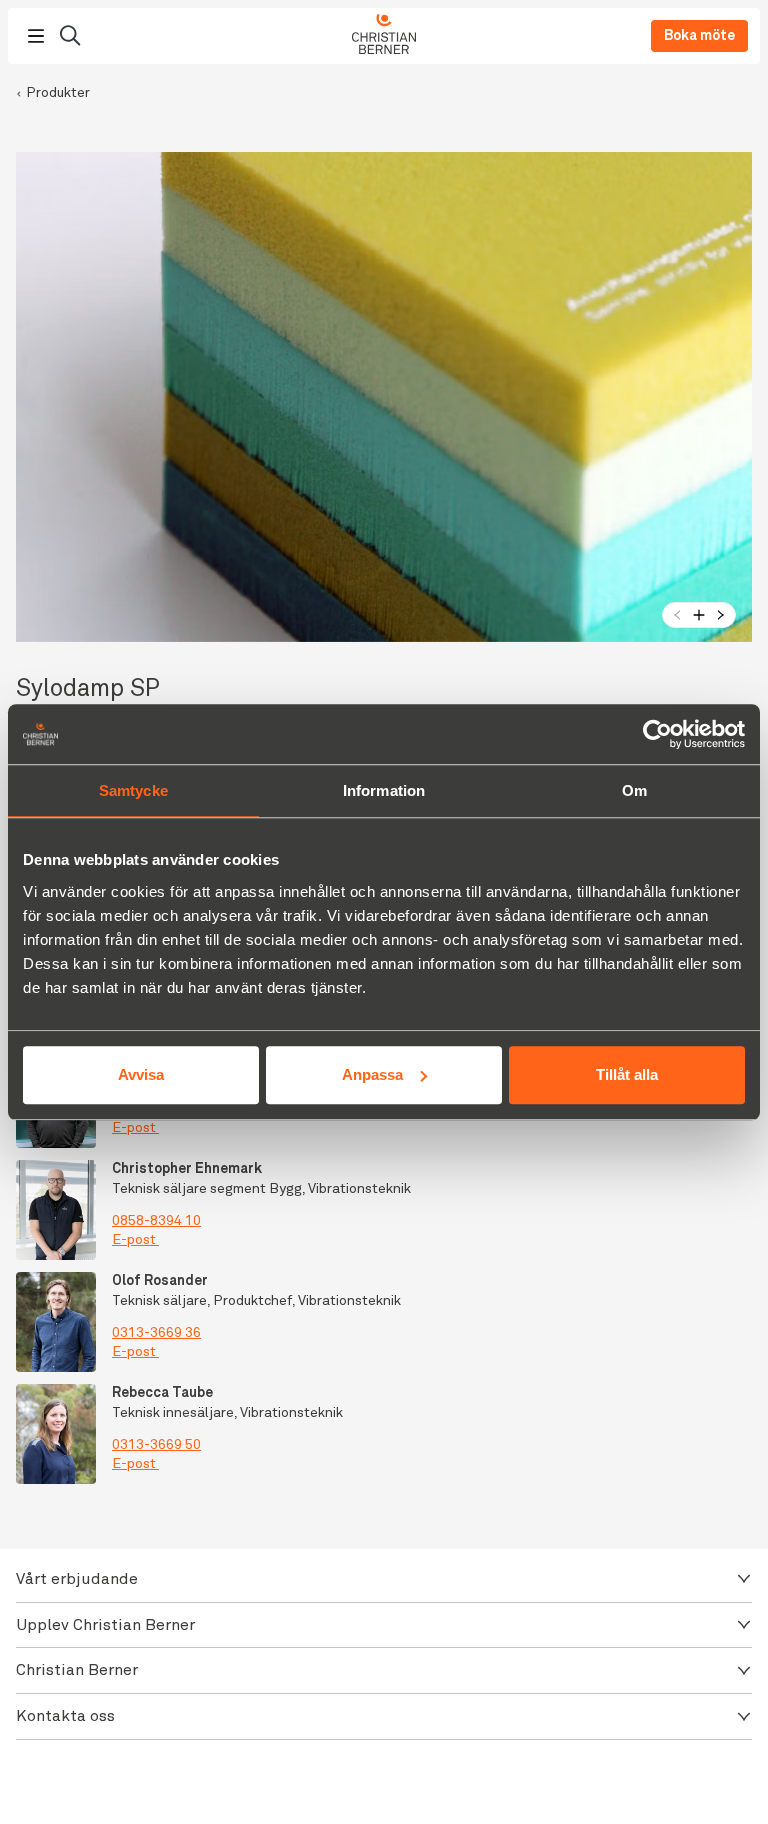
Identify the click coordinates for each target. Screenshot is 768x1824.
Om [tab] (634, 790)
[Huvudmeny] (36, 36)
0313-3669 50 (156, 1445)
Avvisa (141, 1074)
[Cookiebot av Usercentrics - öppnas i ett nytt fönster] (657, 734)
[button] (384, 1579)
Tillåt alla (627, 1074)
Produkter (58, 93)
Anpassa (372, 1074)
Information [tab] (384, 790)
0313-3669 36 (156, 1333)
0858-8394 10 (156, 1221)
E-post (134, 1128)
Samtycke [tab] (133, 790)
